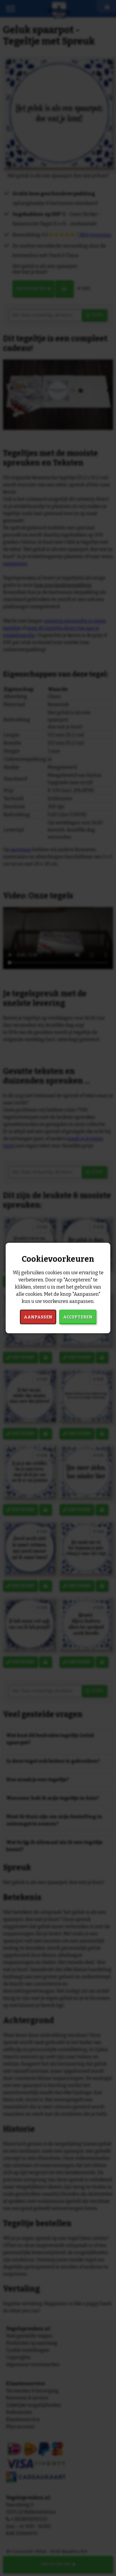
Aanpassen (38, 1317)
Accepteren (78, 1317)
